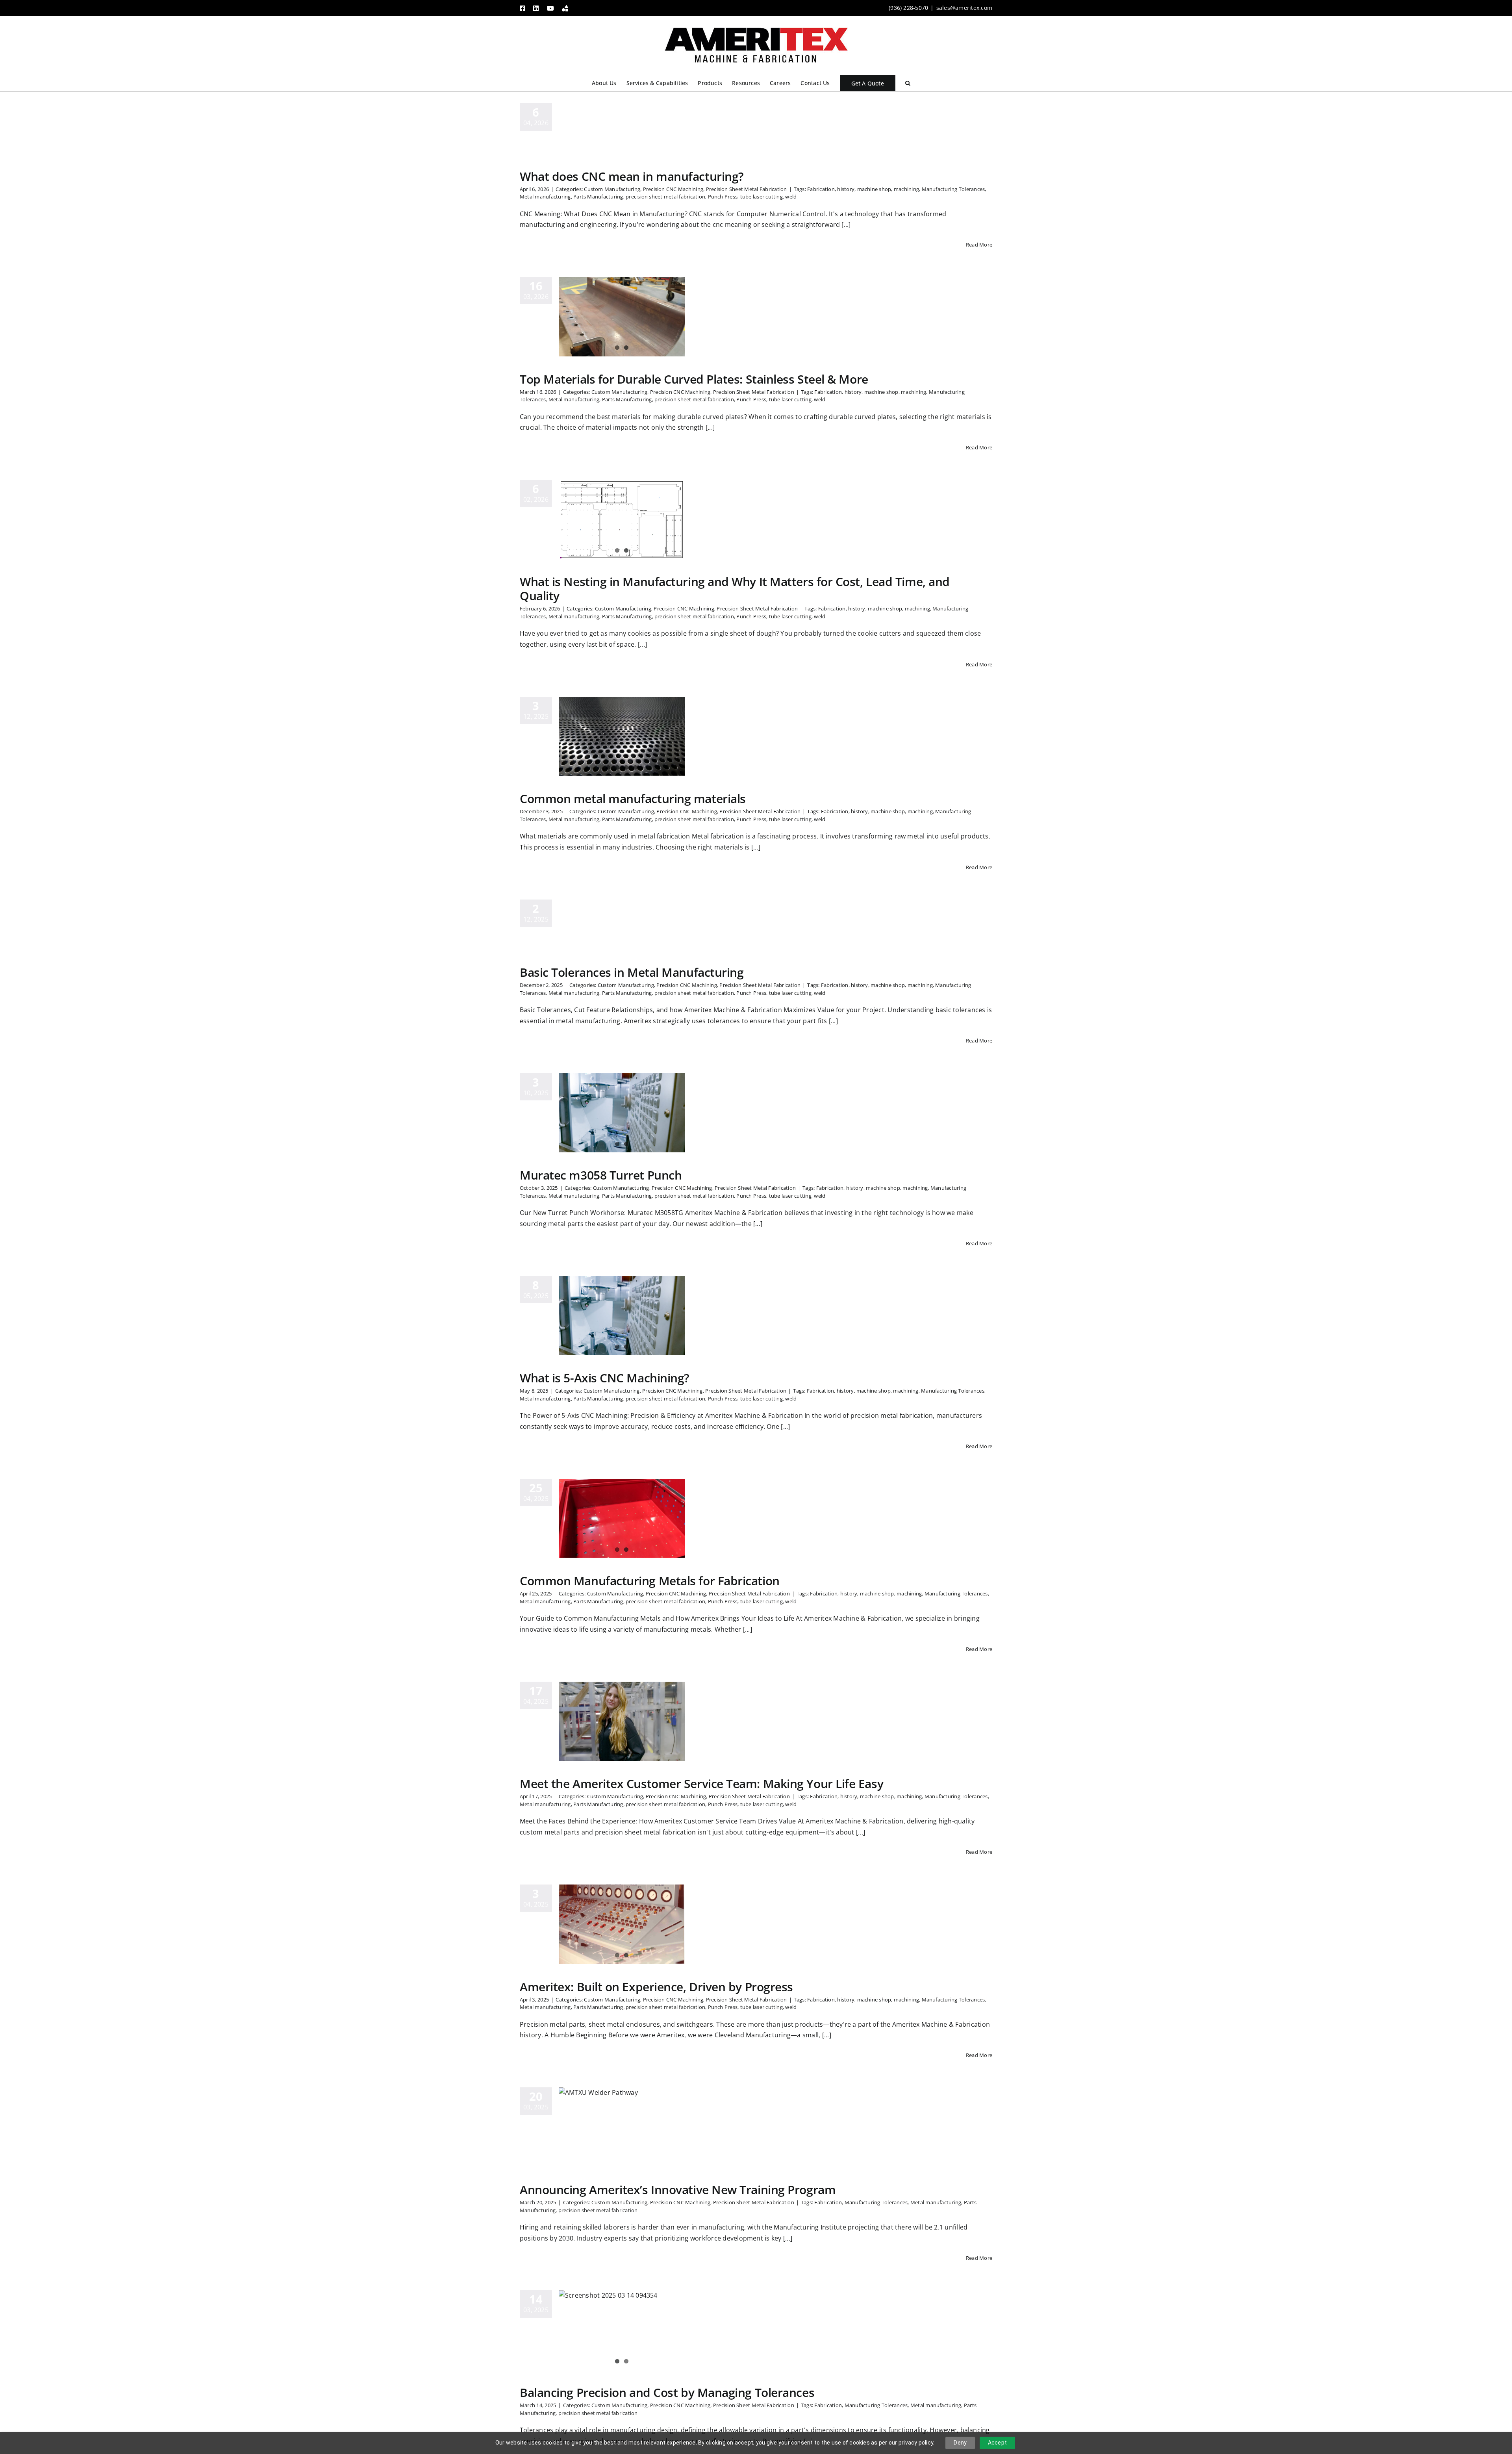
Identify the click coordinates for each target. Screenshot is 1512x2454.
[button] (908, 83)
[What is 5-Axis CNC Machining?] (622, 1316)
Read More (979, 245)
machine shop (874, 189)
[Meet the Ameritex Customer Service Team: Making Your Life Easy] (622, 1721)
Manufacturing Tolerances (953, 189)
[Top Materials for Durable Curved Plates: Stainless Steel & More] (622, 317)
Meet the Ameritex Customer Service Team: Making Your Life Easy (701, 1783)
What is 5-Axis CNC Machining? (605, 1378)
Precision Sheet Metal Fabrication (747, 189)
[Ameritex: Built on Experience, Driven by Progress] (622, 1924)
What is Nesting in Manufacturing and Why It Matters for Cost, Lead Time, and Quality (735, 589)
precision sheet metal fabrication (665, 197)
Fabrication (821, 189)
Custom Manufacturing (612, 189)
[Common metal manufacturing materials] (622, 736)
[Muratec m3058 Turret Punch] (622, 1113)
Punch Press (723, 197)
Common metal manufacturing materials (633, 799)
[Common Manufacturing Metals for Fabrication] (622, 1519)
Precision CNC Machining (673, 189)
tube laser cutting (762, 197)
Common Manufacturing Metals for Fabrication (650, 1581)
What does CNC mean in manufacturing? (632, 176)
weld (791, 197)
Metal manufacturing (545, 197)
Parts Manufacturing (598, 197)
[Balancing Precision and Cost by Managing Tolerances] (622, 2330)
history (846, 189)
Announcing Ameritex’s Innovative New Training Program (678, 2190)
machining (906, 189)
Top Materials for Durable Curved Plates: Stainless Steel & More (694, 379)
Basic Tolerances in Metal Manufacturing (632, 972)
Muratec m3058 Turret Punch (601, 1175)
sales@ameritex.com (964, 8)
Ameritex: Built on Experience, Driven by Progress (656, 1987)
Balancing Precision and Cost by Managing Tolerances (667, 2392)
